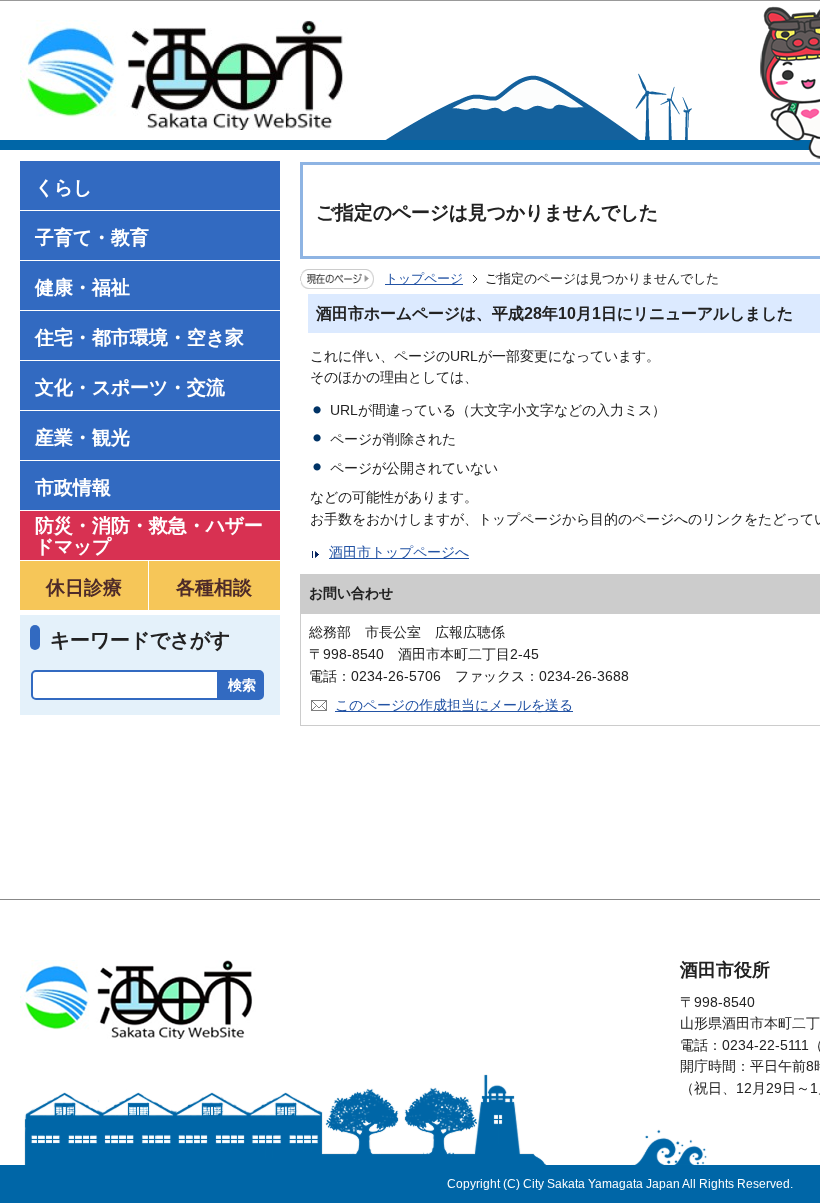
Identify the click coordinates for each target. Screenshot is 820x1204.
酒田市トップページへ (399, 552)
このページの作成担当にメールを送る (454, 705)
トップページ (424, 278)
